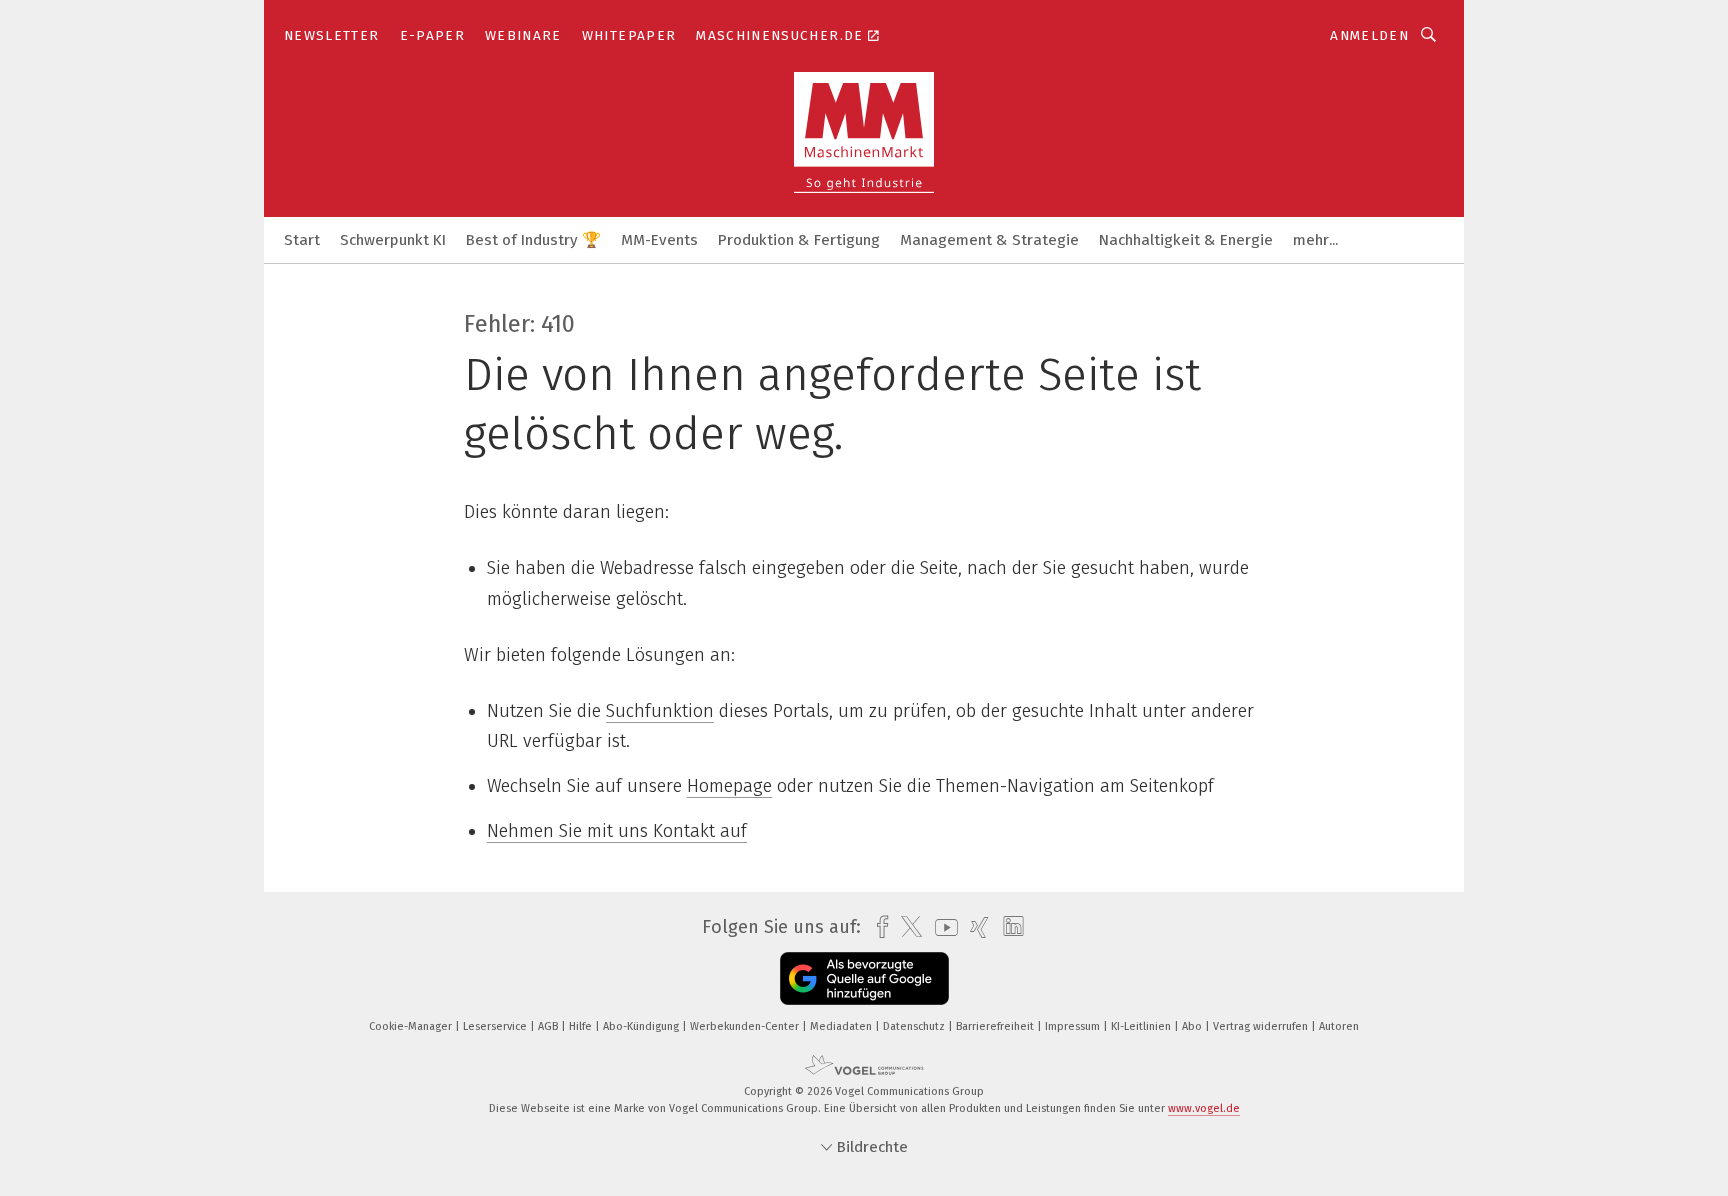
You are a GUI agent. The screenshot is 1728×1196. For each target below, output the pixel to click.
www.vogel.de (1204, 1108)
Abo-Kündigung (642, 1026)
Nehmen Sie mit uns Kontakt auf (617, 831)
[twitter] (906, 927)
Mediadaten (842, 1026)
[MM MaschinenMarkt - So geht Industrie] (302, 238)
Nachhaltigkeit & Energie (1186, 240)
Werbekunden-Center (746, 1026)
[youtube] (941, 927)
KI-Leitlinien (1142, 1026)
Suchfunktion (660, 711)
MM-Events (659, 240)
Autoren (1339, 1026)
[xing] (974, 927)
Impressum (1074, 1026)
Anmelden (1369, 35)
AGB (549, 1026)
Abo (1193, 1026)
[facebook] (877, 927)
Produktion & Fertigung (799, 240)
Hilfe (582, 1026)
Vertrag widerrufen (1262, 1026)
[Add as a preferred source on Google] (864, 978)
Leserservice (496, 1026)
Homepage (729, 786)
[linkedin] (1008, 927)
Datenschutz (915, 1026)
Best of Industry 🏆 (533, 240)
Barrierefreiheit (996, 1026)
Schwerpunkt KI (393, 240)
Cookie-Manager (412, 1026)
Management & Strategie (989, 240)
